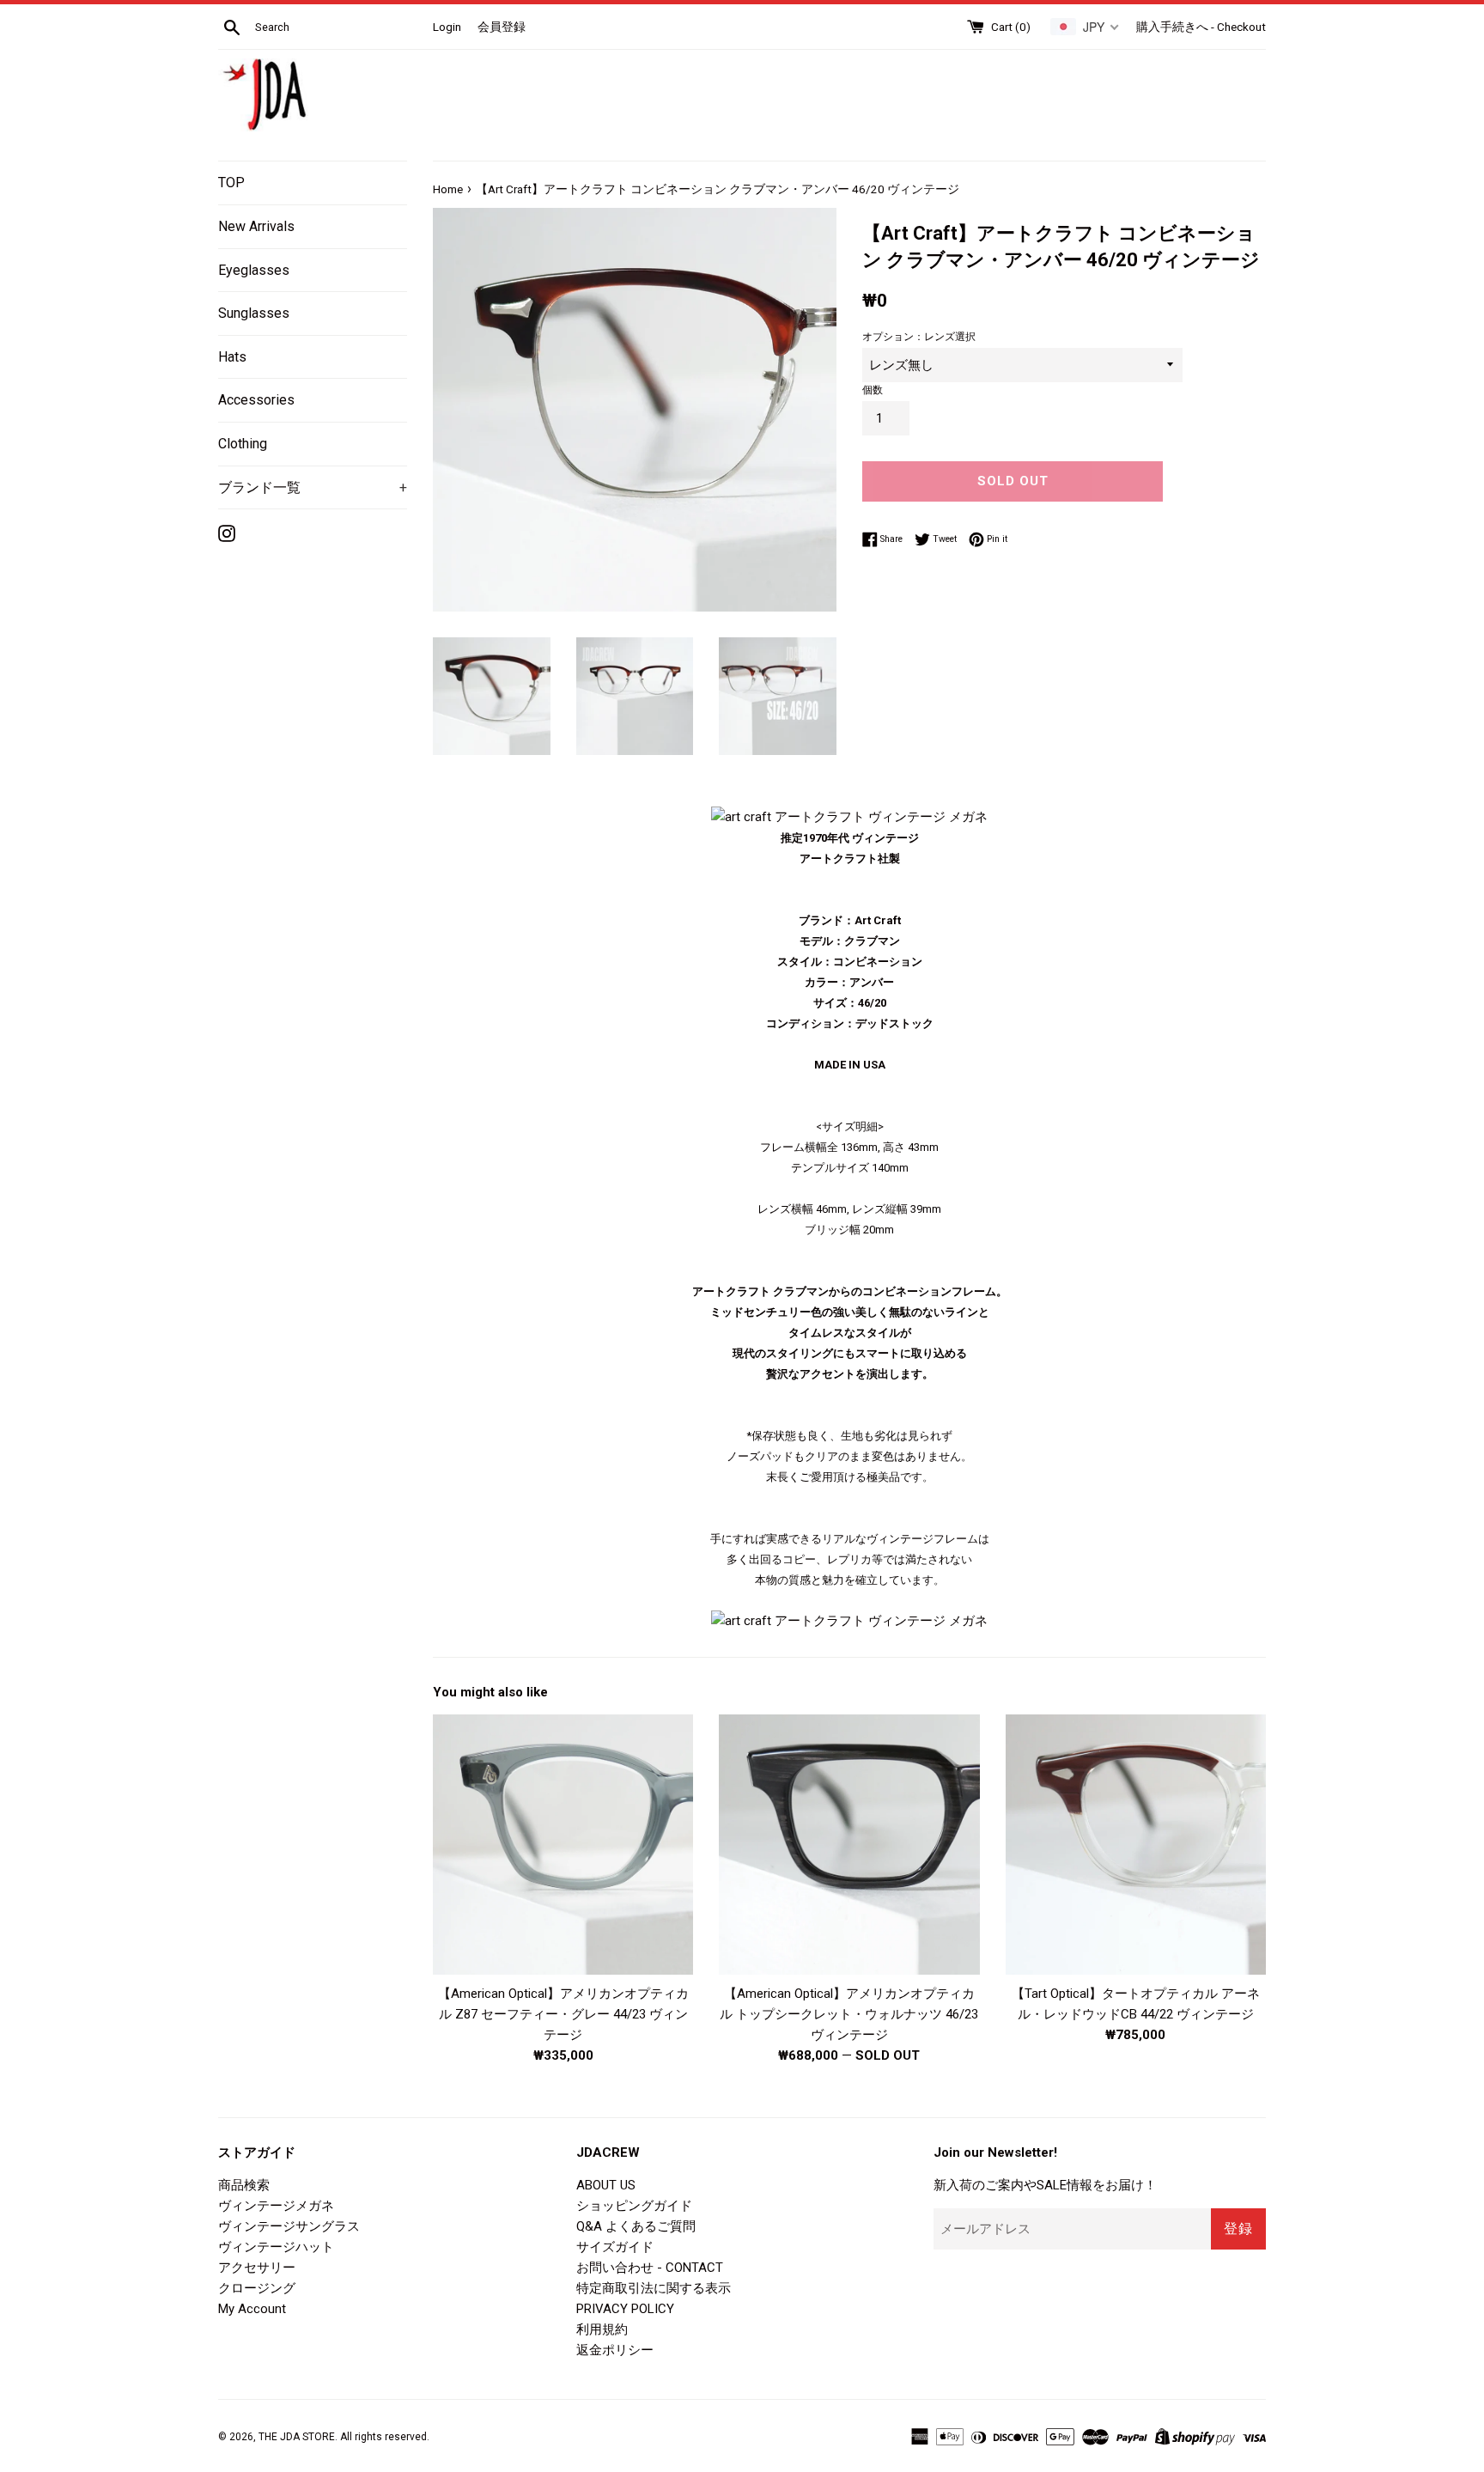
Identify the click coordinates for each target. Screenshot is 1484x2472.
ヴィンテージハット (276, 2247)
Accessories (256, 400)
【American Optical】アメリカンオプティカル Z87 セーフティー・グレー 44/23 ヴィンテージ (563, 2014)
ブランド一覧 (313, 487)
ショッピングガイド (634, 2206)
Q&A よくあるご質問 (636, 2226)
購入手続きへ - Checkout (1201, 27)
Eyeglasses (254, 270)
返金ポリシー (615, 2350)
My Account (252, 2309)
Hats (232, 357)
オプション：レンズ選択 (919, 337)
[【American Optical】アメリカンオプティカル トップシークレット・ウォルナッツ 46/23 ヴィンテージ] (849, 1845)
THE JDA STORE (297, 2437)
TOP (231, 183)
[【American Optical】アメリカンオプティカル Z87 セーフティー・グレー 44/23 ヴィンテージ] (563, 1845)
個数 (873, 390)
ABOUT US (606, 2185)
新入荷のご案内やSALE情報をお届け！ (1045, 2185)
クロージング (257, 2288)
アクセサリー (257, 2268)
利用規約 (602, 2329)
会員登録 (502, 27)
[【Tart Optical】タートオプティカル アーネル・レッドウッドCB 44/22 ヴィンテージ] (1136, 1845)
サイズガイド (615, 2247)
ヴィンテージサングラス (289, 2226)
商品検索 (244, 2185)
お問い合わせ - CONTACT (650, 2268)
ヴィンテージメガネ (276, 2206)
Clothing (243, 444)
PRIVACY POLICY (625, 2309)
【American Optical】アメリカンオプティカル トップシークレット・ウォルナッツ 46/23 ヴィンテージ (849, 2014)
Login (447, 27)
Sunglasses (254, 313)
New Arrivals (256, 226)
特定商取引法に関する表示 (654, 2288)
